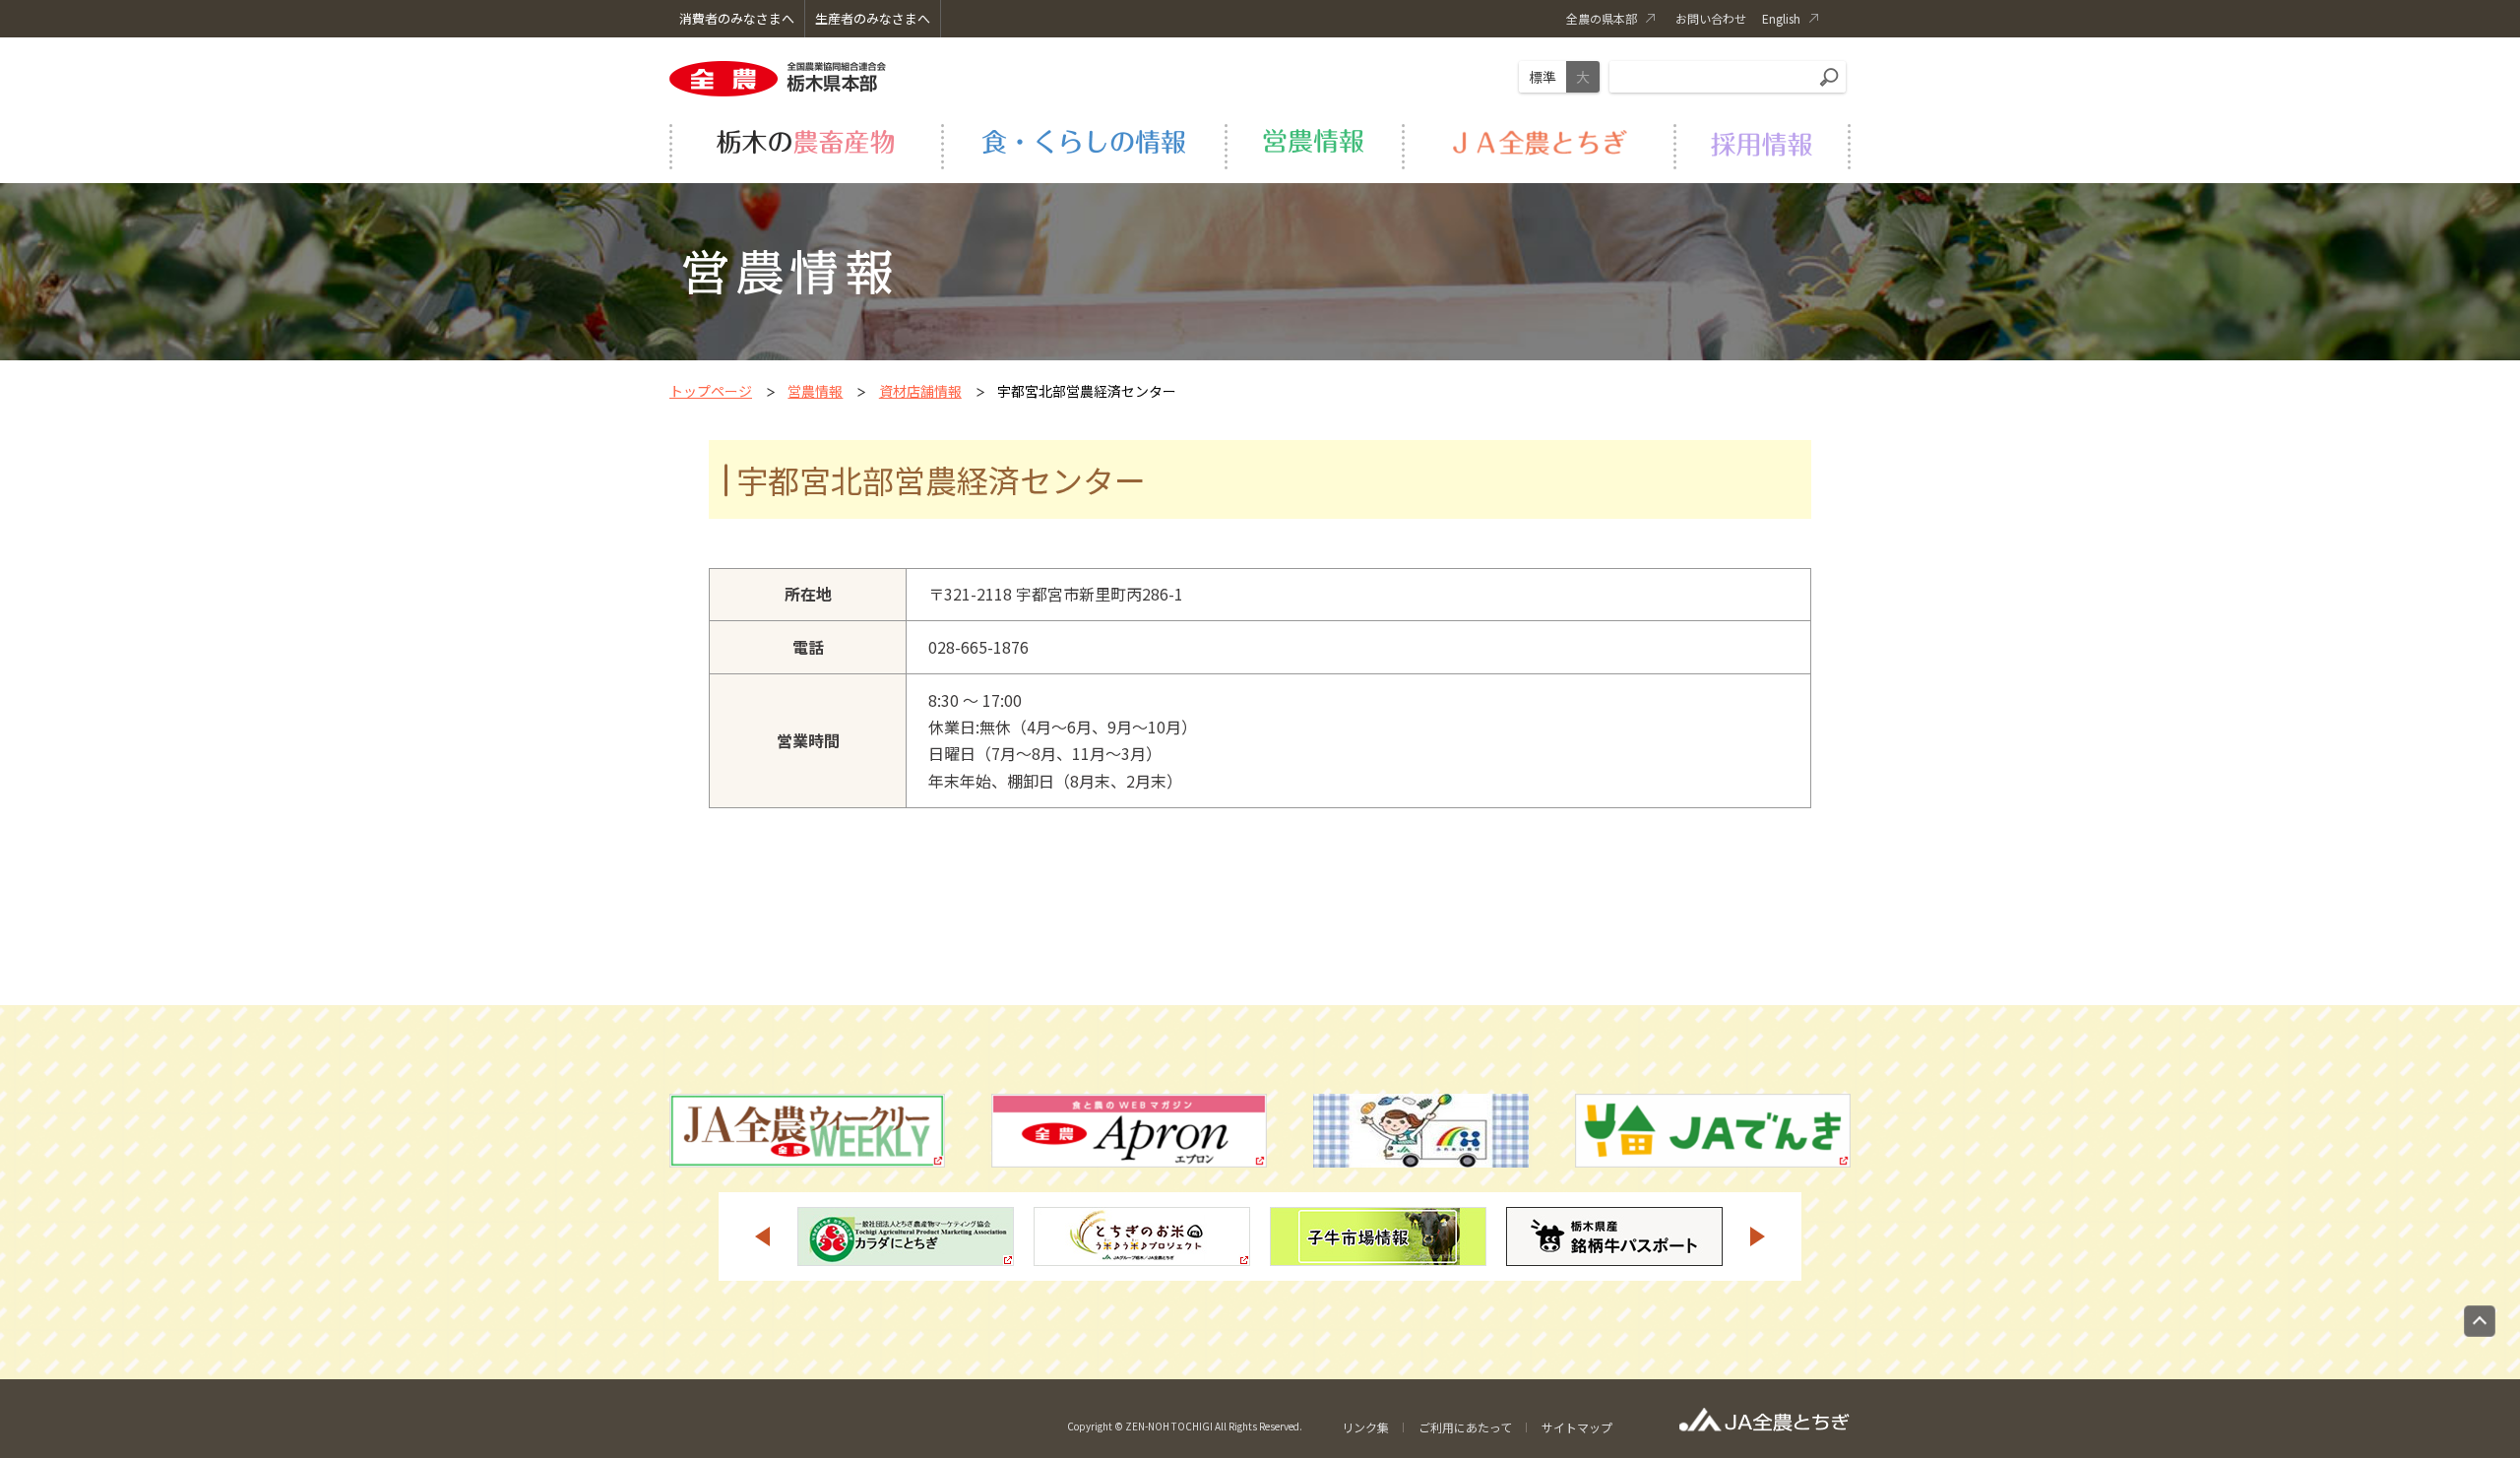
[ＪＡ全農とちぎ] (1538, 144)
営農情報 (815, 391)
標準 (1543, 77)
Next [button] (1758, 1236)
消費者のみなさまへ (737, 18)
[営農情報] (1313, 144)
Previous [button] (762, 1236)
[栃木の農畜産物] (805, 144)
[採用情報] (1762, 144)
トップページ (711, 391)
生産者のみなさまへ (873, 18)
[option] (906, 1236)
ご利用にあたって (1465, 1427)
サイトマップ (1577, 1427)
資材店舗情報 (920, 391)
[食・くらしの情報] (1083, 144)
